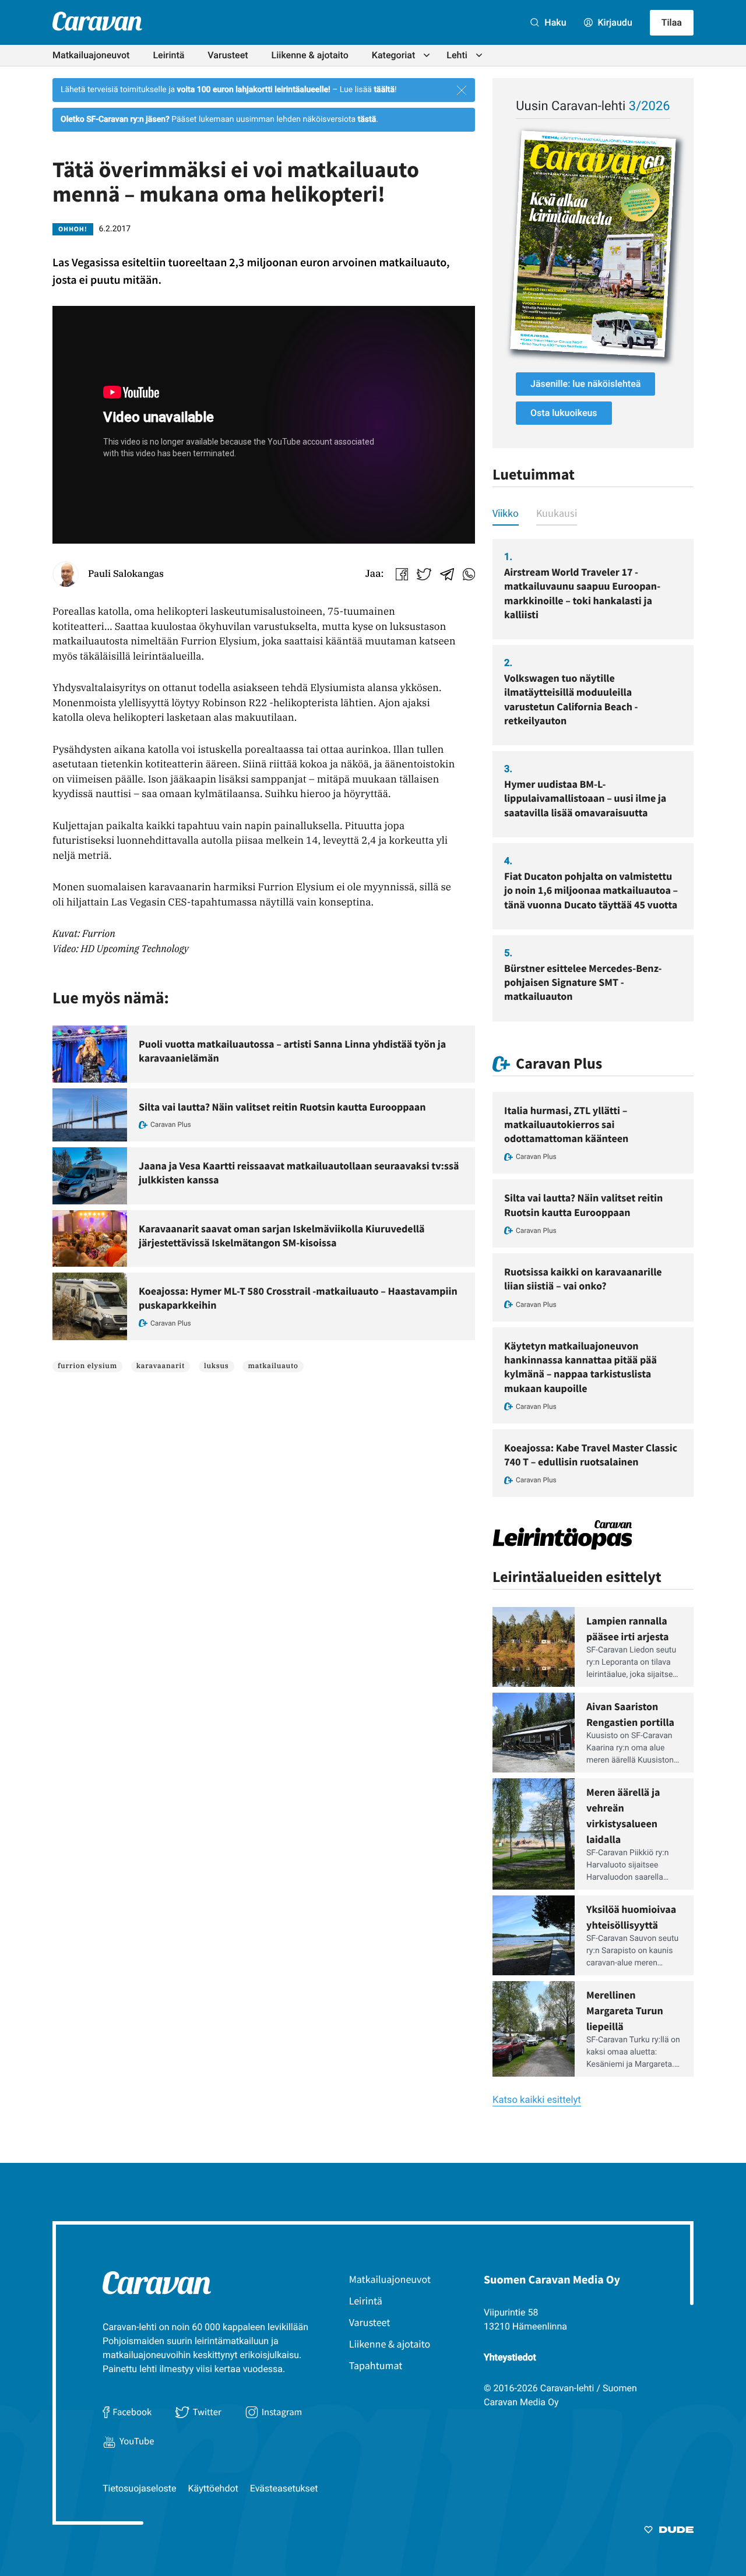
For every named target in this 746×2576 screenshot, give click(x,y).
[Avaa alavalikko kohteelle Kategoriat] (427, 55)
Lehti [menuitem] (457, 55)
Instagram (282, 2412)
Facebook (132, 2412)
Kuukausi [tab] (557, 513)
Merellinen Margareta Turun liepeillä (625, 2011)
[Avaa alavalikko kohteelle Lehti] (479, 55)
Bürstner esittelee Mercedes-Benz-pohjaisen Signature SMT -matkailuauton (583, 982)
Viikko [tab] (506, 513)
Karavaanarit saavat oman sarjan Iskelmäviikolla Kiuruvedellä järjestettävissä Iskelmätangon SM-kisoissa (281, 1236)
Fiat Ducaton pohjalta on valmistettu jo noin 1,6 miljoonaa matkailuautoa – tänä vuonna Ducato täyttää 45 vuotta (591, 890)
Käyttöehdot (213, 2488)
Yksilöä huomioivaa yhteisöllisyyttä (631, 1917)
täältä (384, 90)
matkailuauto (273, 1366)
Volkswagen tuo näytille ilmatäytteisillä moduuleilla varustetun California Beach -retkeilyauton (571, 699)
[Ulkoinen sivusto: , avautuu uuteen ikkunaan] (593, 244)
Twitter (207, 2412)
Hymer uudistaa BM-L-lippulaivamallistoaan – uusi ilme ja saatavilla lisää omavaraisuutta (585, 798)
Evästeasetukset (284, 2488)
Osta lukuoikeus (564, 413)
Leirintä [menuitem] (168, 55)
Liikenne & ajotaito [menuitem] (310, 55)
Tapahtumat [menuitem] (376, 2365)
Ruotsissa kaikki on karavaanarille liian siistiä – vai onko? (583, 1279)
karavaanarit (161, 1366)
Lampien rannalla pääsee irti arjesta (628, 1629)
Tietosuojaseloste (140, 2488)
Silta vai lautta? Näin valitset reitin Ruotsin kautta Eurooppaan (282, 1107)
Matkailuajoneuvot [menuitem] (91, 55)
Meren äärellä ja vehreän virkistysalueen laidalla (623, 1816)
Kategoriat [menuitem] (394, 55)
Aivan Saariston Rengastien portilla (630, 1714)
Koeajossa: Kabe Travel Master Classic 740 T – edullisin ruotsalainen (591, 1455)
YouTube (137, 2441)
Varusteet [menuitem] (228, 55)
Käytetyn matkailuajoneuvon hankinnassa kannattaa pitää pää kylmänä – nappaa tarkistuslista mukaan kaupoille (580, 1367)
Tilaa (672, 22)
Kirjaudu (614, 22)
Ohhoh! (73, 229)
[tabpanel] (593, 780)
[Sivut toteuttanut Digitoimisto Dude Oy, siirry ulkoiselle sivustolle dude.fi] (669, 2532)
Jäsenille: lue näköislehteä (585, 384)
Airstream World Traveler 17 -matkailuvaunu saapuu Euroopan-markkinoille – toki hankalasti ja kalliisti (582, 593)
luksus (217, 1366)
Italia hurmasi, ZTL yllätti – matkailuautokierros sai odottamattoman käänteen (566, 1125)
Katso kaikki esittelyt (537, 2100)
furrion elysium (87, 1366)
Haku (554, 22)
